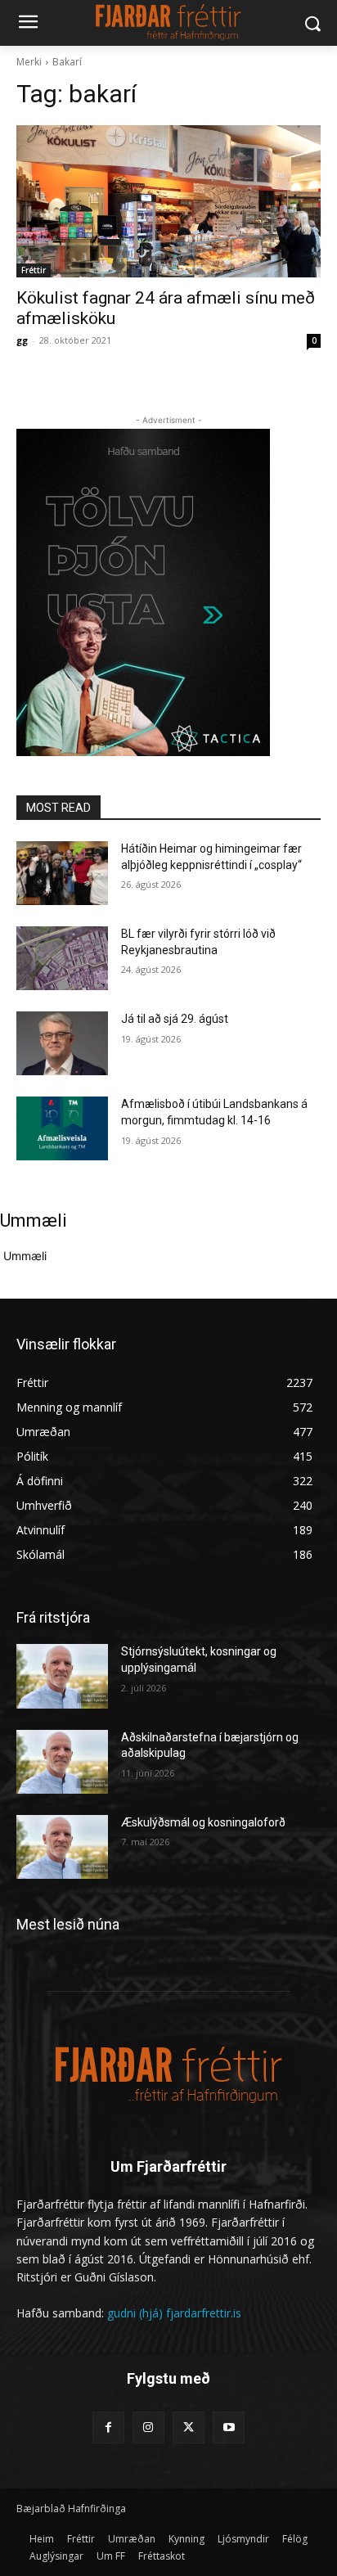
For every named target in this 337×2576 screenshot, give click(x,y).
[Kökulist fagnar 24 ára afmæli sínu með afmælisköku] (168, 201)
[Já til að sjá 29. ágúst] (62, 1043)
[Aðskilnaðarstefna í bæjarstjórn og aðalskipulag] (62, 1762)
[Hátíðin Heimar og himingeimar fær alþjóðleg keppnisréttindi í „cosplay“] (62, 873)
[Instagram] (148, 2427)
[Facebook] (108, 2427)
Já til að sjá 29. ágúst (175, 1019)
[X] (189, 2427)
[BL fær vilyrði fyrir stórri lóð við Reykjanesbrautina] (62, 958)
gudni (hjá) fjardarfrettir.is (174, 2313)
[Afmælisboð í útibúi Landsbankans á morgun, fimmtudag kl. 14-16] (62, 1128)
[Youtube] (229, 2427)
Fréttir (34, 270)
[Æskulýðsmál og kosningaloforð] (62, 1847)
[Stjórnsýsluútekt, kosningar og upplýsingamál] (62, 1676)
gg (22, 340)
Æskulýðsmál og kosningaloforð (203, 1822)
